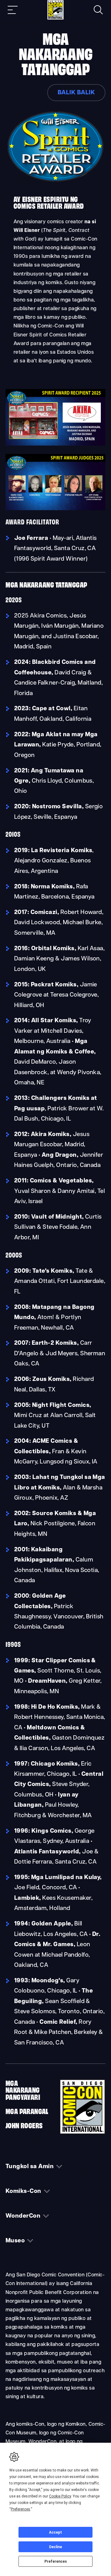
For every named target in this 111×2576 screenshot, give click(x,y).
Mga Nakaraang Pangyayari (23, 2090)
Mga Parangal (27, 2111)
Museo (15, 2241)
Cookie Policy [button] (60, 2496)
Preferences (56, 2561)
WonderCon (23, 2216)
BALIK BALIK (76, 93)
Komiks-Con (23, 2192)
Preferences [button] (21, 2509)
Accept (55, 2532)
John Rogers (24, 2125)
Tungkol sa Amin (30, 2167)
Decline (55, 2547)
